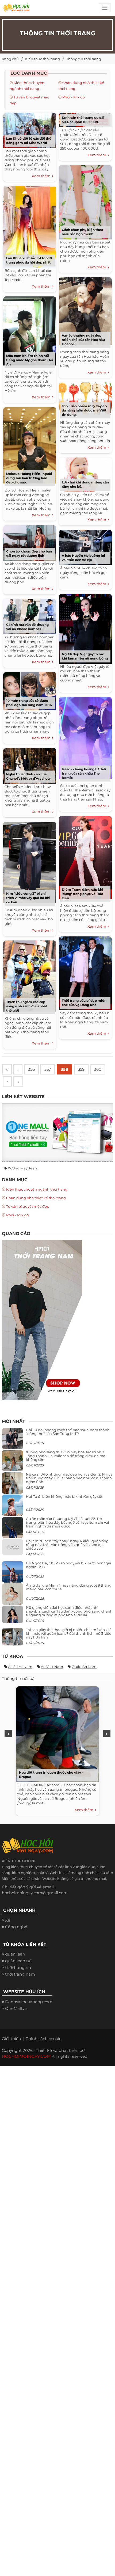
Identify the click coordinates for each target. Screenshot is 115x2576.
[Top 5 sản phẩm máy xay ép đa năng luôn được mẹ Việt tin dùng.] (85, 398)
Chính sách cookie (43, 2039)
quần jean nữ (18, 1961)
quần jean (15, 1954)
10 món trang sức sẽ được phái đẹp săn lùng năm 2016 (29, 703)
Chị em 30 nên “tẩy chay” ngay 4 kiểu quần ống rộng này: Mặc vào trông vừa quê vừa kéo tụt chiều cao (67, 1545)
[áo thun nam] (42, 1320)
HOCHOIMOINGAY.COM (26, 2056)
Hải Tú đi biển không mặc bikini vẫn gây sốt (64, 1496)
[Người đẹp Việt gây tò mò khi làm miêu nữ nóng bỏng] (85, 628)
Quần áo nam (84, 1667)
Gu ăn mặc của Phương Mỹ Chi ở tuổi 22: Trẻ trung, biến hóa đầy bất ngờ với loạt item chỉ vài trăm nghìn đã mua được (68, 1523)
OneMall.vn (16, 2008)
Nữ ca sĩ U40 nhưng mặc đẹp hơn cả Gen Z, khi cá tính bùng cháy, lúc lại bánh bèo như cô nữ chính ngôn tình (69, 1478)
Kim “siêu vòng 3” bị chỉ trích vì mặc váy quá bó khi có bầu (28, 898)
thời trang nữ (18, 1967)
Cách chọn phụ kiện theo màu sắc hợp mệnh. (83, 232)
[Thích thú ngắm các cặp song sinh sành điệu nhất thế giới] (30, 975)
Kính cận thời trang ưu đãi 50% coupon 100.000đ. (83, 120)
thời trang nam (20, 1974)
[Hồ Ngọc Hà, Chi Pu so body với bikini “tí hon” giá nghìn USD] (13, 1574)
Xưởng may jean (22, 1168)
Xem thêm (42, 176)
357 (48, 1069)
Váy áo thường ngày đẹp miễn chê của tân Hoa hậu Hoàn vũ (83, 340)
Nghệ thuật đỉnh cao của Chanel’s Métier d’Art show (28, 776)
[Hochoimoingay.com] (16, 9)
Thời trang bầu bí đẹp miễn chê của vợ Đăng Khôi (84, 1003)
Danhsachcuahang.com (29, 2002)
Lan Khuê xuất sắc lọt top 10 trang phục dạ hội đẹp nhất (29, 260)
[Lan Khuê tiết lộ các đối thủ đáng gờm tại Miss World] (30, 129)
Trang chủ (10, 59)
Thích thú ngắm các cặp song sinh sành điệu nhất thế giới (27, 1006)
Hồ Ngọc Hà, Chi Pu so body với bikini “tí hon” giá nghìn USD (69, 1565)
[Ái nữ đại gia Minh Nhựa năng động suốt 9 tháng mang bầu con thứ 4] (13, 1597)
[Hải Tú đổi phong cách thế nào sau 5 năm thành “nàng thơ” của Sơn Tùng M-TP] (13, 1441)
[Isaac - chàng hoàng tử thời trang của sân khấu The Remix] (85, 737)
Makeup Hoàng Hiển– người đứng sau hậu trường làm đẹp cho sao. (29, 478)
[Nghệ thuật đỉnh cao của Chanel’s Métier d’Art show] (30, 765)
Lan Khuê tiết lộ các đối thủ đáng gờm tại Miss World (29, 141)
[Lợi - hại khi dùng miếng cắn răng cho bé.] (85, 474)
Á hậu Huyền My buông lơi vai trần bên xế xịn (83, 558)
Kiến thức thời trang (43, 59)
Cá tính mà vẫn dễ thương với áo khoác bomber (27, 627)
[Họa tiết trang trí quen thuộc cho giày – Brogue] (56, 1733)
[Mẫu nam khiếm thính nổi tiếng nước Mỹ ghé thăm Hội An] (30, 330)
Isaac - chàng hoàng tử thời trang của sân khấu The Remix (84, 773)
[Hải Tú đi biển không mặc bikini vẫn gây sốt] (13, 1507)
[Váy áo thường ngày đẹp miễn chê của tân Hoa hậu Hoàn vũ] (85, 310)
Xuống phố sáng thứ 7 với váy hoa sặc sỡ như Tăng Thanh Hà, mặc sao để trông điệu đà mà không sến (66, 1456)
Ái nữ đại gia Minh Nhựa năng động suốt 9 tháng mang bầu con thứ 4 (69, 1587)
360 (98, 1069)
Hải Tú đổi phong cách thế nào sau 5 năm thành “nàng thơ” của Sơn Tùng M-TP (68, 1432)
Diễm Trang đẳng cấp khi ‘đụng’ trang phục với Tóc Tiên (83, 894)
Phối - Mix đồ (74, 97)
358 (64, 1069)
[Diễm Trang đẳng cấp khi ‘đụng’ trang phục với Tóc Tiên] (85, 857)
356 (31, 1069)
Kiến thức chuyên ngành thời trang (37, 1189)
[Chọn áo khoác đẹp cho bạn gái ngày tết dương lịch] (30, 542)
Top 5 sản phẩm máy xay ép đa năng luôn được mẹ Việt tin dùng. (84, 410)
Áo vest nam (52, 1667)
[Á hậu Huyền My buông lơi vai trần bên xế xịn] (85, 546)
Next (107, 1733)
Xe (8, 1920)
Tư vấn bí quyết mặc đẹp (28, 1206)
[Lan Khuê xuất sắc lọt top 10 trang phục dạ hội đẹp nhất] (30, 226)
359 (81, 1069)
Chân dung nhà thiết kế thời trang (36, 1198)
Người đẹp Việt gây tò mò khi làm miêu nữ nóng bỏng (85, 656)
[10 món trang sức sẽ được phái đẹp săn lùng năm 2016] (30, 690)
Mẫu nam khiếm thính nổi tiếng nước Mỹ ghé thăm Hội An (30, 360)
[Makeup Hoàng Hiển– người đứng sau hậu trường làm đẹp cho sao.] (30, 445)
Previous (8, 1733)
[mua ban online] (57, 1132)
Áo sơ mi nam (20, 1667)
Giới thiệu (11, 2039)
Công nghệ (16, 1927)
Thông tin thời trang (84, 59)
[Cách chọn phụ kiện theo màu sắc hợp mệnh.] (85, 201)
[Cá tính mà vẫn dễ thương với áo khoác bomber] (30, 616)
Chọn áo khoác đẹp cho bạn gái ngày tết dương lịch (29, 553)
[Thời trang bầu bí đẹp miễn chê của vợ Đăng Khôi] (85, 972)
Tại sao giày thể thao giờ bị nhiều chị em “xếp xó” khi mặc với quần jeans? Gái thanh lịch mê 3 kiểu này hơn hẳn (69, 1634)
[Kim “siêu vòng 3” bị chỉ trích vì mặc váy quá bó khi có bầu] (30, 861)
